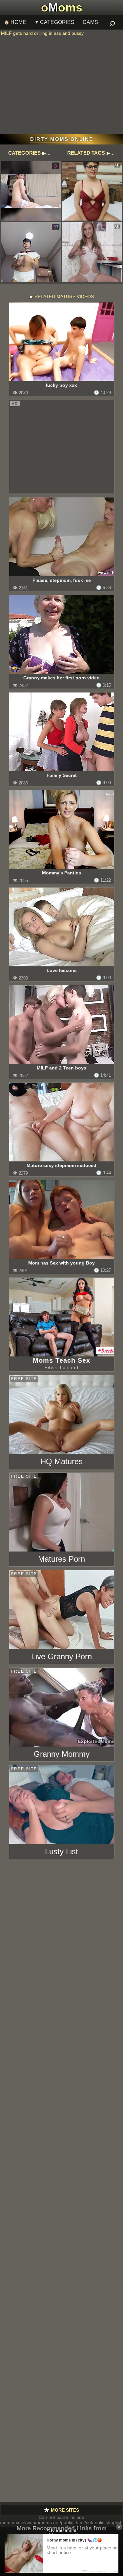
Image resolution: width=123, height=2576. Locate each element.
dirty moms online (62, 139)
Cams (90, 22)
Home (18, 22)
